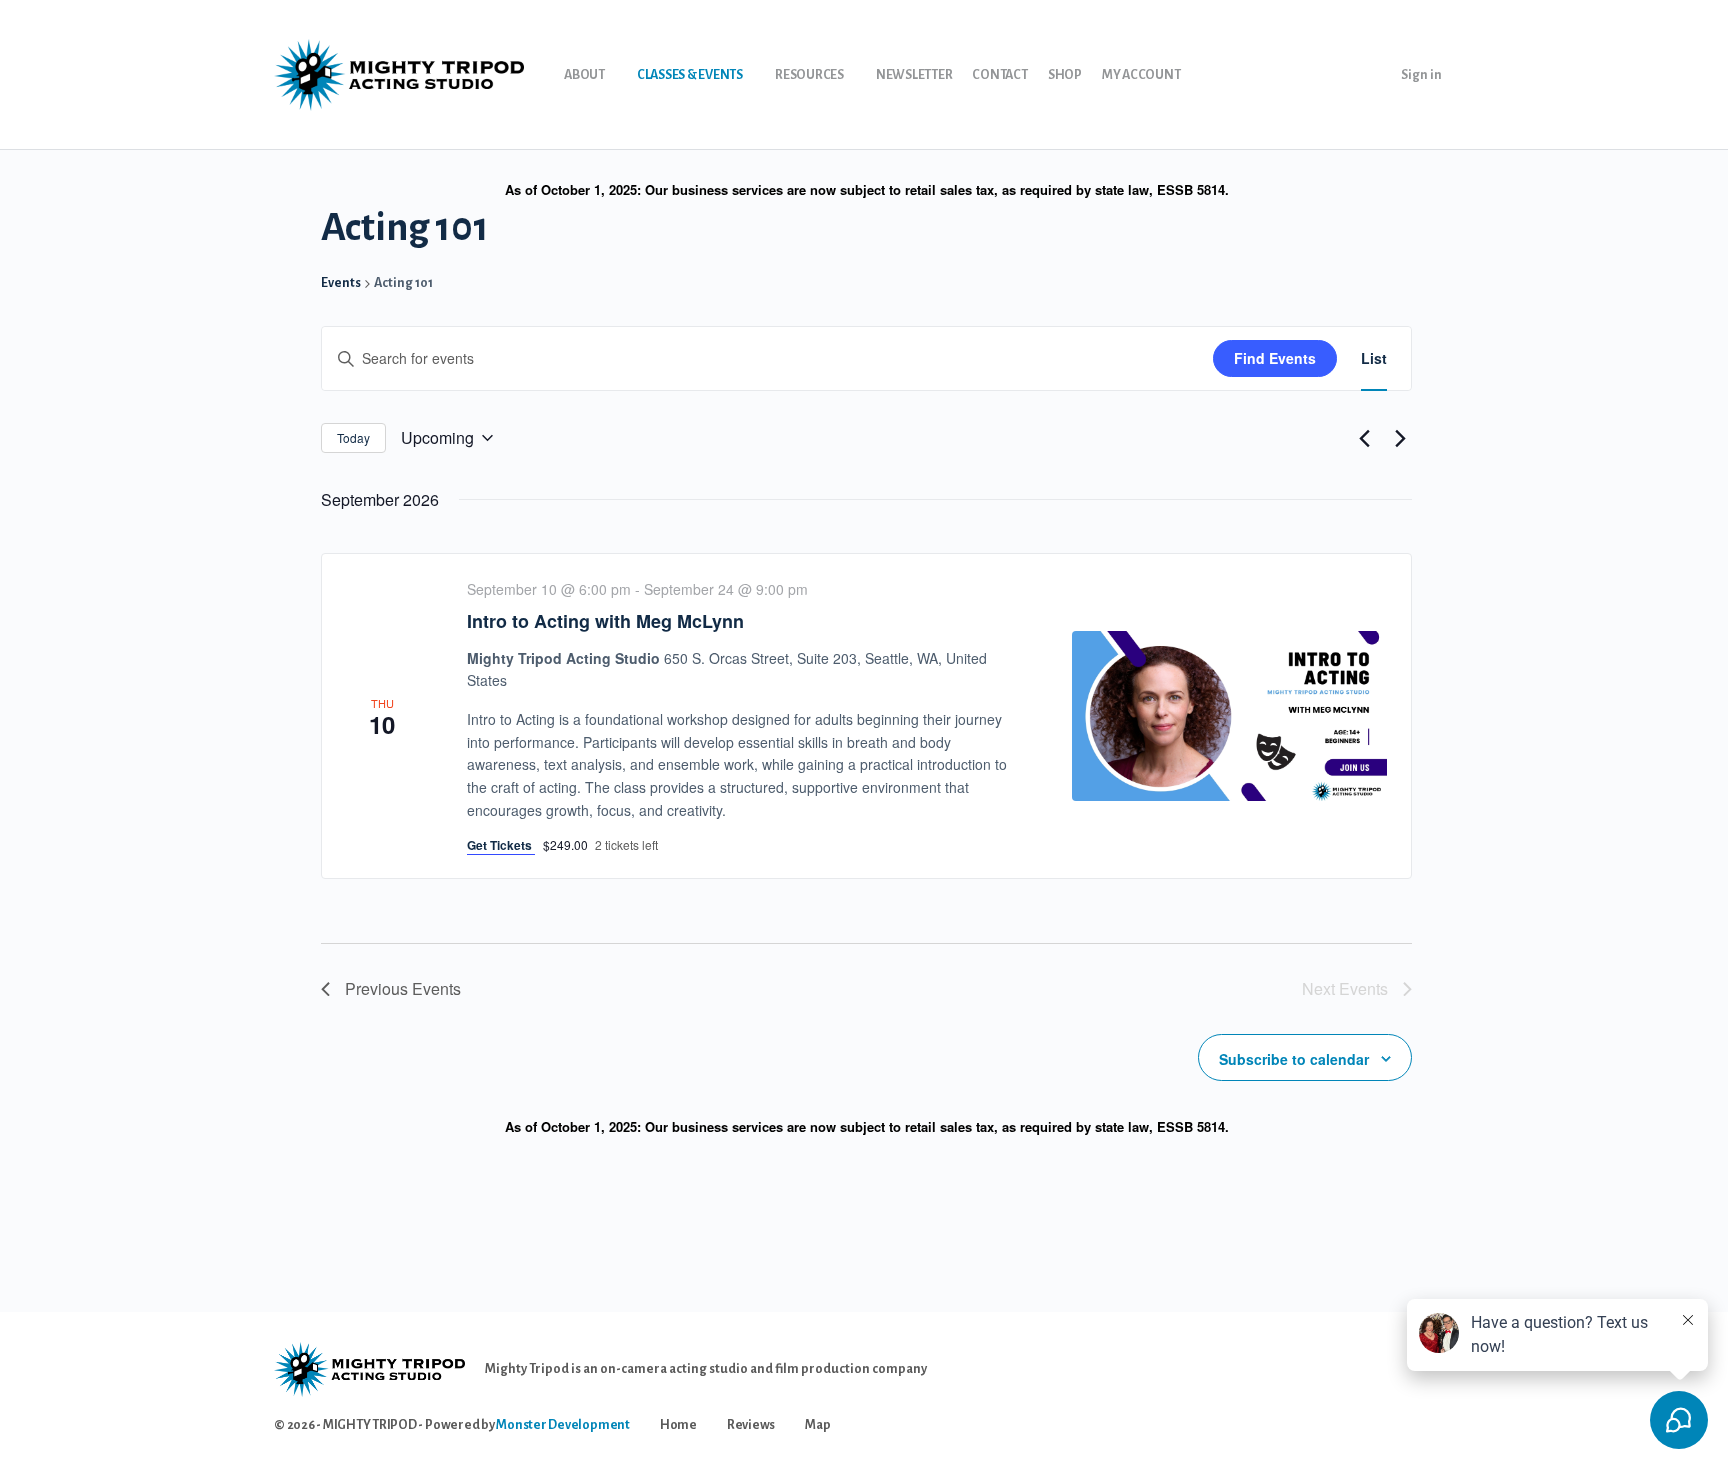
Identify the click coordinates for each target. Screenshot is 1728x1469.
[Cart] (1368, 75)
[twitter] (1406, 1390)
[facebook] (1334, 1390)
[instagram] (1370, 1390)
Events (341, 283)
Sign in (1421, 75)
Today (353, 437)
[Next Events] (1400, 438)
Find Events (1275, 358)
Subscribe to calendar (1294, 1059)
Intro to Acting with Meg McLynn (605, 621)
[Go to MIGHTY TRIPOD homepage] (399, 73)
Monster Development (562, 1425)
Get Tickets (501, 845)
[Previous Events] (1364, 438)
